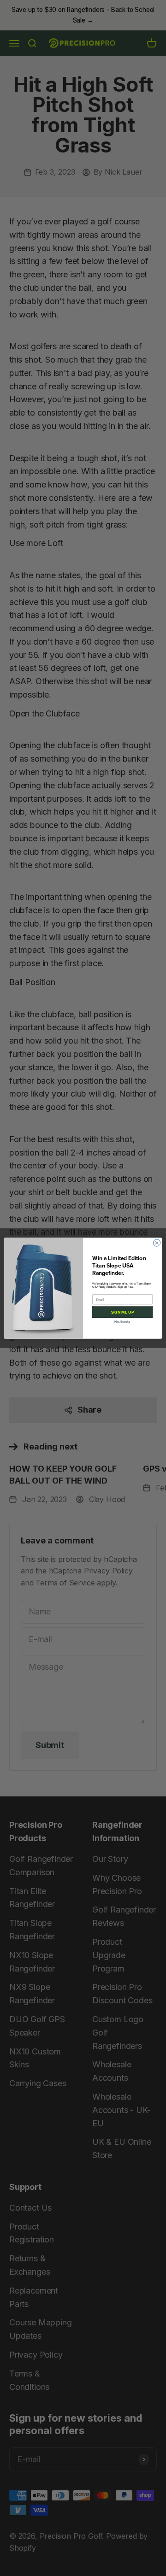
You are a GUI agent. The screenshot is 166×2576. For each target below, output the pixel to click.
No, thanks (122, 1321)
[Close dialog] (157, 1242)
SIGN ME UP (122, 1312)
